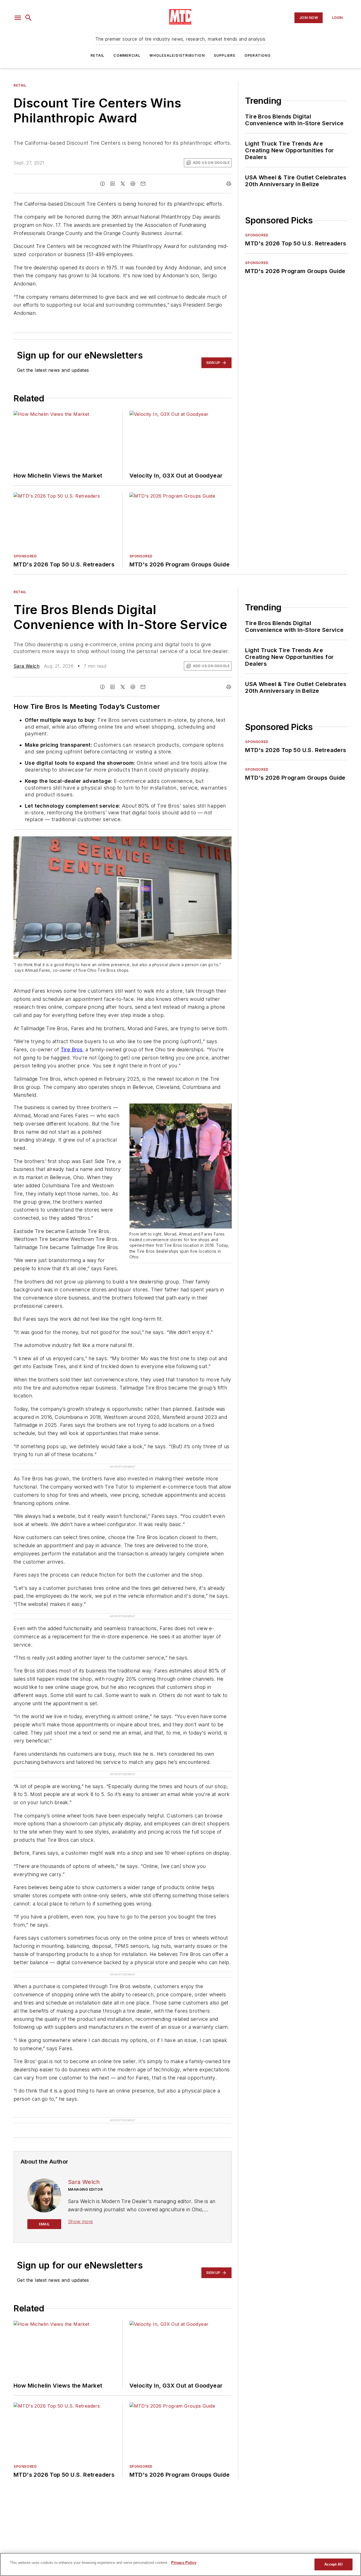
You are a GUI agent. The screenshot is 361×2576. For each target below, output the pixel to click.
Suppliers (225, 55)
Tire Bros (72, 1049)
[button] (18, 18)
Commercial (127, 55)
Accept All (333, 2564)
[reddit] (133, 184)
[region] (180, 2564)
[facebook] (102, 184)
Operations (257, 55)
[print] (229, 184)
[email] (143, 184)
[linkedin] (113, 184)
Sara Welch (27, 666)
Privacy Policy (184, 2563)
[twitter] (123, 184)
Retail (97, 55)
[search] (28, 18)
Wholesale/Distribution (177, 55)
